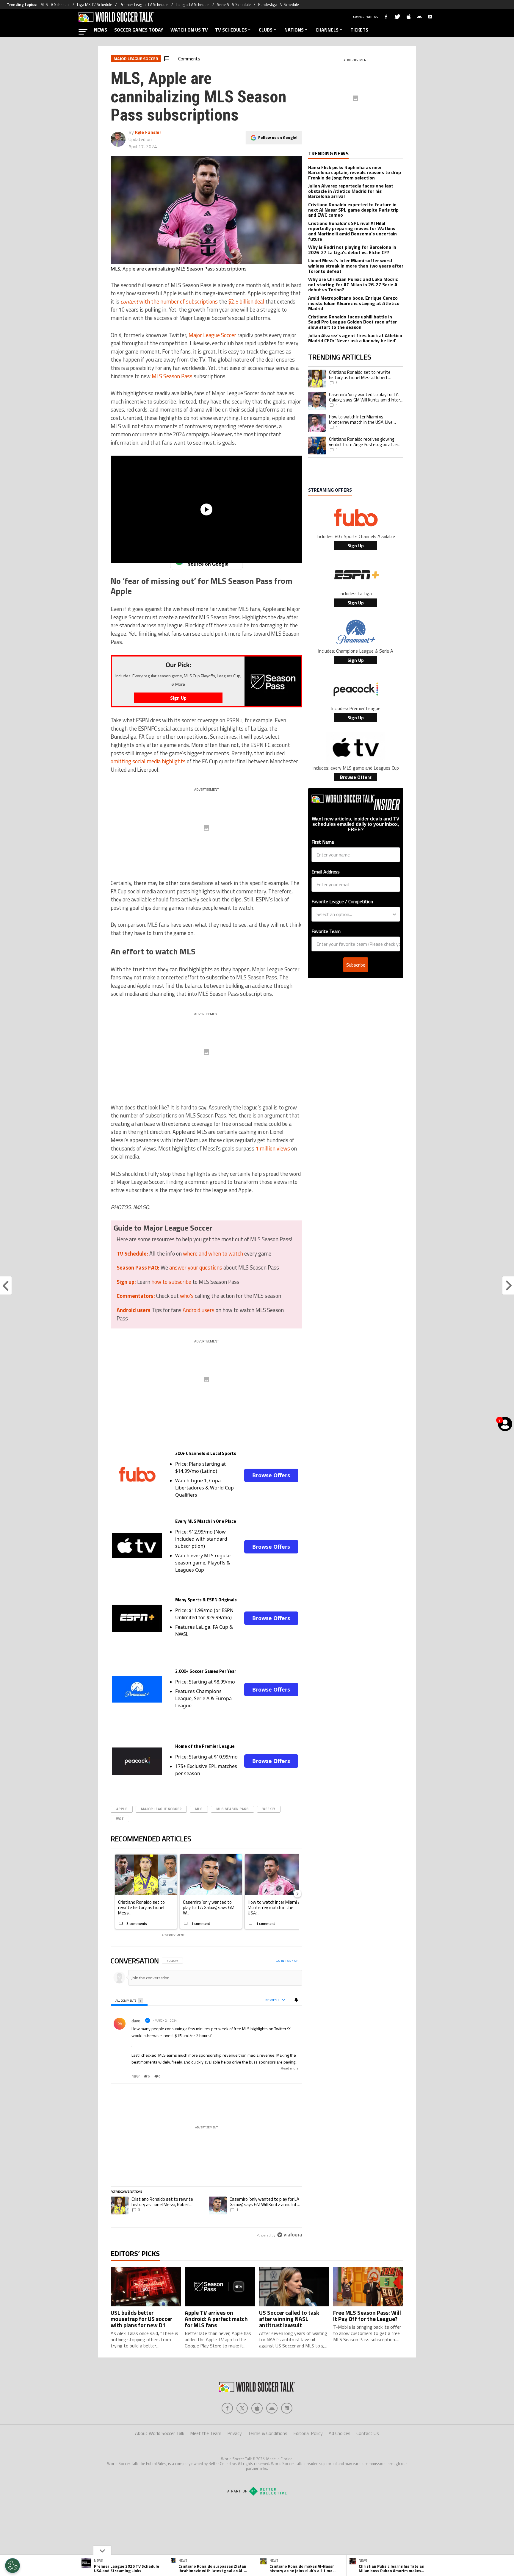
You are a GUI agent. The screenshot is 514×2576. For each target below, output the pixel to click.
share (280, 2076)
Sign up (293, 1961)
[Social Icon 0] (227, 2408)
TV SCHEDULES (231, 30)
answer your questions (196, 1267)
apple (122, 1809)
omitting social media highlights (148, 761)
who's (187, 1296)
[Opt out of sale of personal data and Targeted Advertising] (12, 2566)
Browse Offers (271, 1475)
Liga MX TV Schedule (95, 4)
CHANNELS (327, 30)
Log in (280, 1961)
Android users (199, 1310)
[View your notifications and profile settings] (296, 2000)
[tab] (129, 2000)
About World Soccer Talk (160, 2433)
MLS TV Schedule (55, 4)
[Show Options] (394, 914)
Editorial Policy (308, 2433)
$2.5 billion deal (246, 301)
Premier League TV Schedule (144, 4)
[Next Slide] (297, 1894)
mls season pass (232, 1809)
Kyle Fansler (148, 132)
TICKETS (359, 30)
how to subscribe (171, 1282)
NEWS (101, 30)
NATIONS (294, 30)
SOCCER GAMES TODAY (139, 30)
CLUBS (266, 30)
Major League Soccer (212, 335)
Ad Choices (340, 2433)
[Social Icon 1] (242, 2408)
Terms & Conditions (268, 2433)
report (293, 2076)
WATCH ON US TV (189, 30)
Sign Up (356, 545)
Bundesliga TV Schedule (279, 4)
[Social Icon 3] (272, 2408)
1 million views (273, 1148)
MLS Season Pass (172, 376)
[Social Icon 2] (257, 2408)
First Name (323, 842)
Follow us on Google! (278, 137)
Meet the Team (206, 2433)
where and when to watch (213, 1253)
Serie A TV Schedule (234, 4)
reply (135, 2076)
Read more (290, 2068)
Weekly (269, 1809)
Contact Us (368, 2433)
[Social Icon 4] (287, 2408)
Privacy (235, 2433)
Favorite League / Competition (342, 901)
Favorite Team (326, 931)
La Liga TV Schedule (193, 4)
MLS (199, 1809)
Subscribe (356, 965)
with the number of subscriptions (169, 301)
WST (120, 1819)
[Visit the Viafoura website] (290, 2235)
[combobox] (354, 914)
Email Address (326, 872)
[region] (206, 2098)
